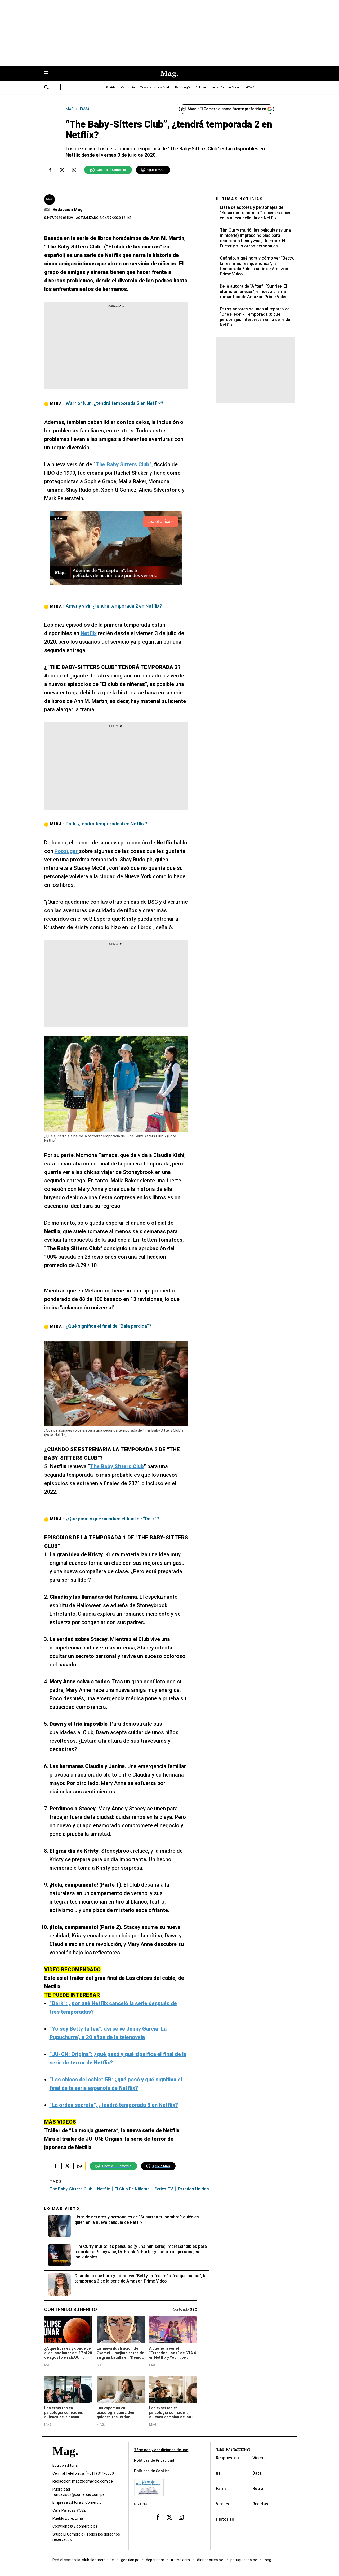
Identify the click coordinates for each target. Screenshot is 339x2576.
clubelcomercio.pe (98, 2560)
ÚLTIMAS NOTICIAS (240, 199)
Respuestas (227, 2458)
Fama (221, 2489)
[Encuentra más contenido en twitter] (62, 170)
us (218, 2473)
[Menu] (49, 74)
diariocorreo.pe (210, 2560)
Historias (225, 2519)
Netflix (104, 2189)
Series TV (164, 2189)
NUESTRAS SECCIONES (233, 2450)
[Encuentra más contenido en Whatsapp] (74, 170)
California (128, 87)
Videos (259, 2458)
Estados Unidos (193, 2189)
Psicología (183, 87)
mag (267, 2560)
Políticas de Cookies (152, 2471)
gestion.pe (130, 2560)
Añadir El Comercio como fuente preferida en (227, 109)
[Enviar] (47, 88)
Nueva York (162, 87)
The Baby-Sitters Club (71, 2189)
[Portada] (65, 2460)
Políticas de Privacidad (154, 2460)
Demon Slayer (231, 87)
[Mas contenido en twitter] (169, 2517)
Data (257, 2473)
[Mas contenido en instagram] (181, 2517)
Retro (258, 2489)
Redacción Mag (68, 209)
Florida (111, 87)
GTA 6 (250, 87)
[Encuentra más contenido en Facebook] (50, 170)
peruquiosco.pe (244, 2560)
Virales (222, 2504)
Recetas (260, 2504)
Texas (144, 87)
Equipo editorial (65, 2465)
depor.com (155, 2560)
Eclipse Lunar (205, 87)
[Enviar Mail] (48, 210)
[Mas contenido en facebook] (158, 2517)
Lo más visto (62, 2209)
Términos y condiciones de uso (161, 2450)
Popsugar (67, 851)
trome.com (181, 2560)
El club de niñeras (132, 2189)
